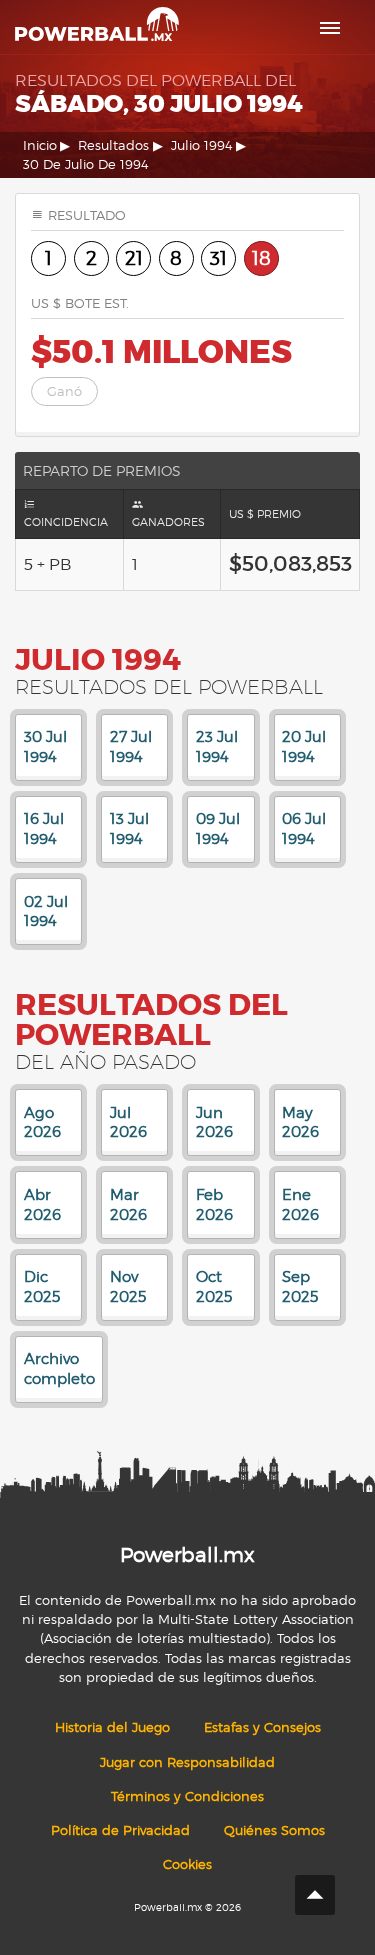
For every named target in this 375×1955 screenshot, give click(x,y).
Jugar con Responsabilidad (187, 1762)
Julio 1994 (202, 145)
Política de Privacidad (120, 1830)
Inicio (40, 145)
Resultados (113, 145)
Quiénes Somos (274, 1830)
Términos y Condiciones (187, 1796)
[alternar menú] (330, 28)
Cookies (187, 1864)
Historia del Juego (112, 1727)
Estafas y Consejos (262, 1727)
